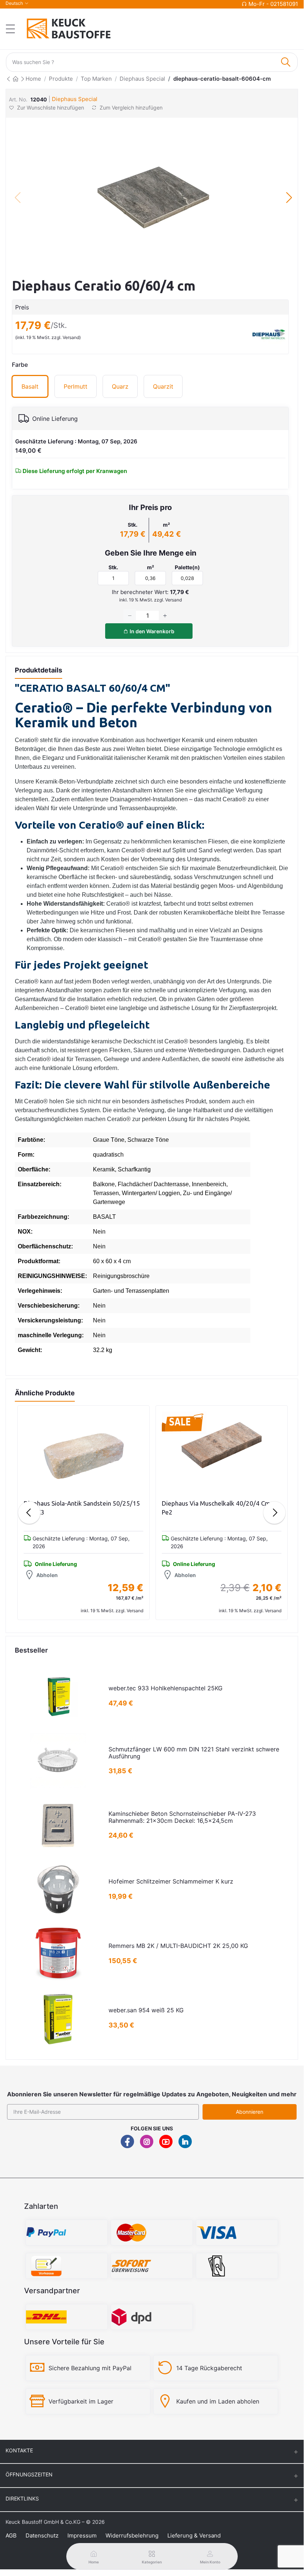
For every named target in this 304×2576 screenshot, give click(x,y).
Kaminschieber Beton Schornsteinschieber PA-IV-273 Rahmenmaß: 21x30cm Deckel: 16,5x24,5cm (182, 1817)
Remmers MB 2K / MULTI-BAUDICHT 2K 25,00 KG (178, 1946)
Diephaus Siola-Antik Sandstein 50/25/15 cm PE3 (82, 1508)
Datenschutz (42, 2535)
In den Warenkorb (151, 631)
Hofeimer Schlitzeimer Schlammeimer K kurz (171, 1881)
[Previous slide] (29, 1513)
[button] (289, 198)
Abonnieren (250, 2112)
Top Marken (96, 79)
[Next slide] (274, 1513)
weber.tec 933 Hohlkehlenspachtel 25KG (166, 1688)
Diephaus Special (142, 79)
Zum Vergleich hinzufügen (130, 108)
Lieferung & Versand (194, 2535)
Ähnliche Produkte (45, 1393)
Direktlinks (22, 2498)
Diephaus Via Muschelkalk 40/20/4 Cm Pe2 (216, 1508)
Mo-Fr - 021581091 (273, 4)
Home (33, 79)
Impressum (82, 2535)
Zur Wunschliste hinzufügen (51, 108)
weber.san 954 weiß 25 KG (146, 2010)
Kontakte (19, 2450)
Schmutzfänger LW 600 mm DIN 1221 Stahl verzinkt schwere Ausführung (194, 1753)
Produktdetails (39, 670)
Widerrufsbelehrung (132, 2535)
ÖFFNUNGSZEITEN (29, 2474)
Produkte (61, 79)
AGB (11, 2535)
